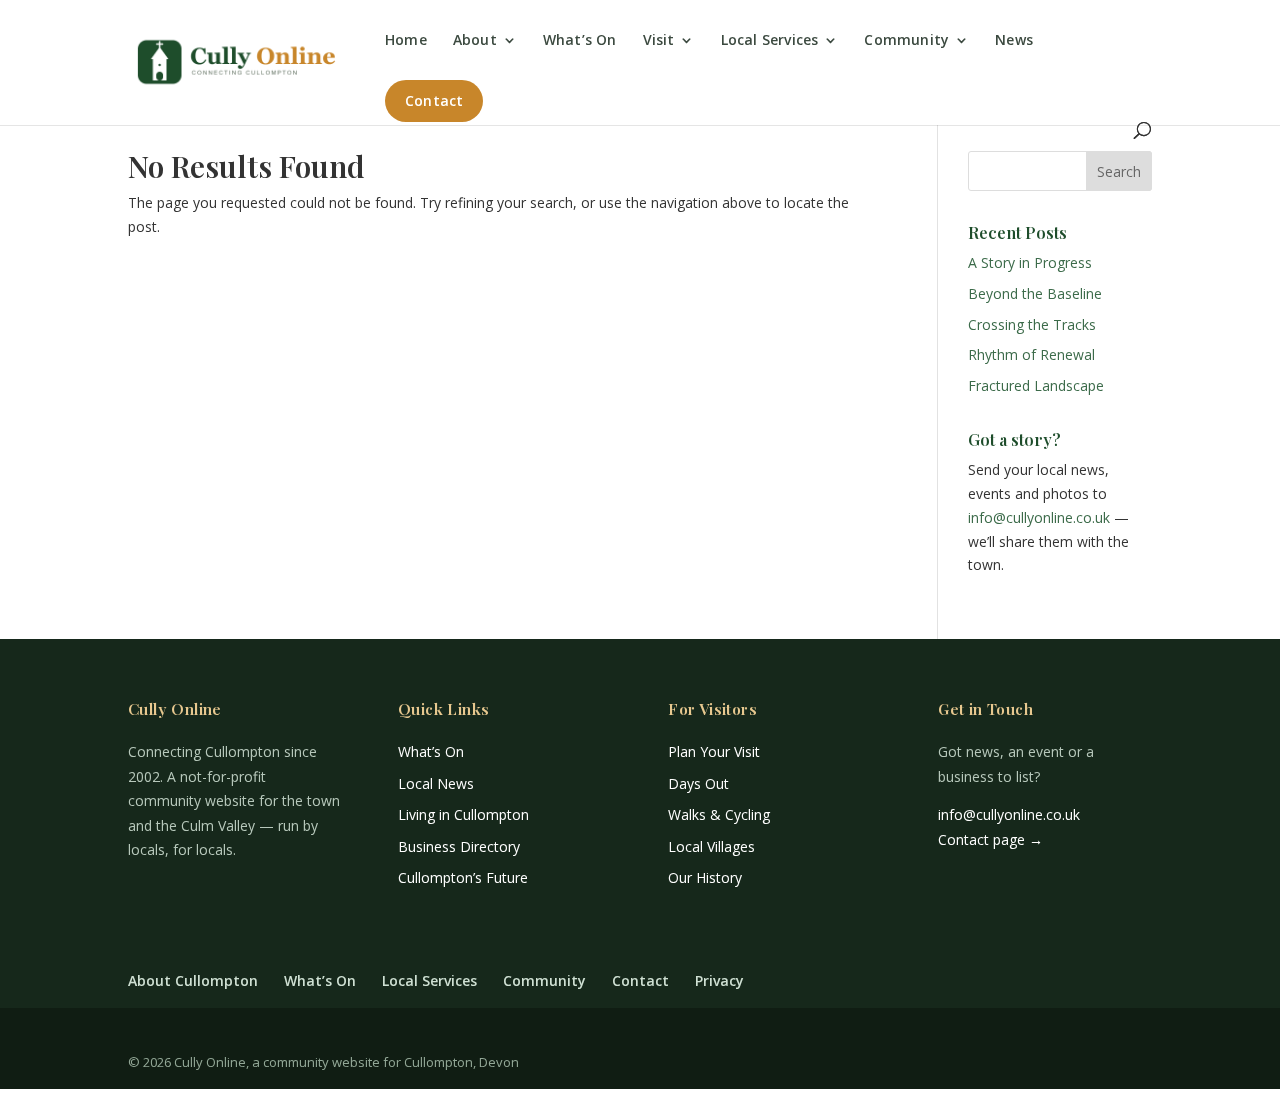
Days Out (698, 783)
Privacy (719, 980)
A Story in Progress (1030, 262)
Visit (659, 41)
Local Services (770, 41)
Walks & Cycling (719, 814)
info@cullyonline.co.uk (1039, 517)
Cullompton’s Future (463, 877)
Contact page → (990, 839)
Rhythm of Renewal (1031, 354)
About (475, 41)
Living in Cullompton (463, 814)
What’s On (580, 41)
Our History (705, 877)
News (1014, 41)
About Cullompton (193, 980)
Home (406, 41)
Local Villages (711, 846)
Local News (436, 783)
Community (906, 41)
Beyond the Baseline (1035, 293)
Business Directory (459, 846)
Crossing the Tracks (1032, 324)
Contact (434, 100)
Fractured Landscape (1036, 385)
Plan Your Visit (714, 751)
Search (1119, 171)
